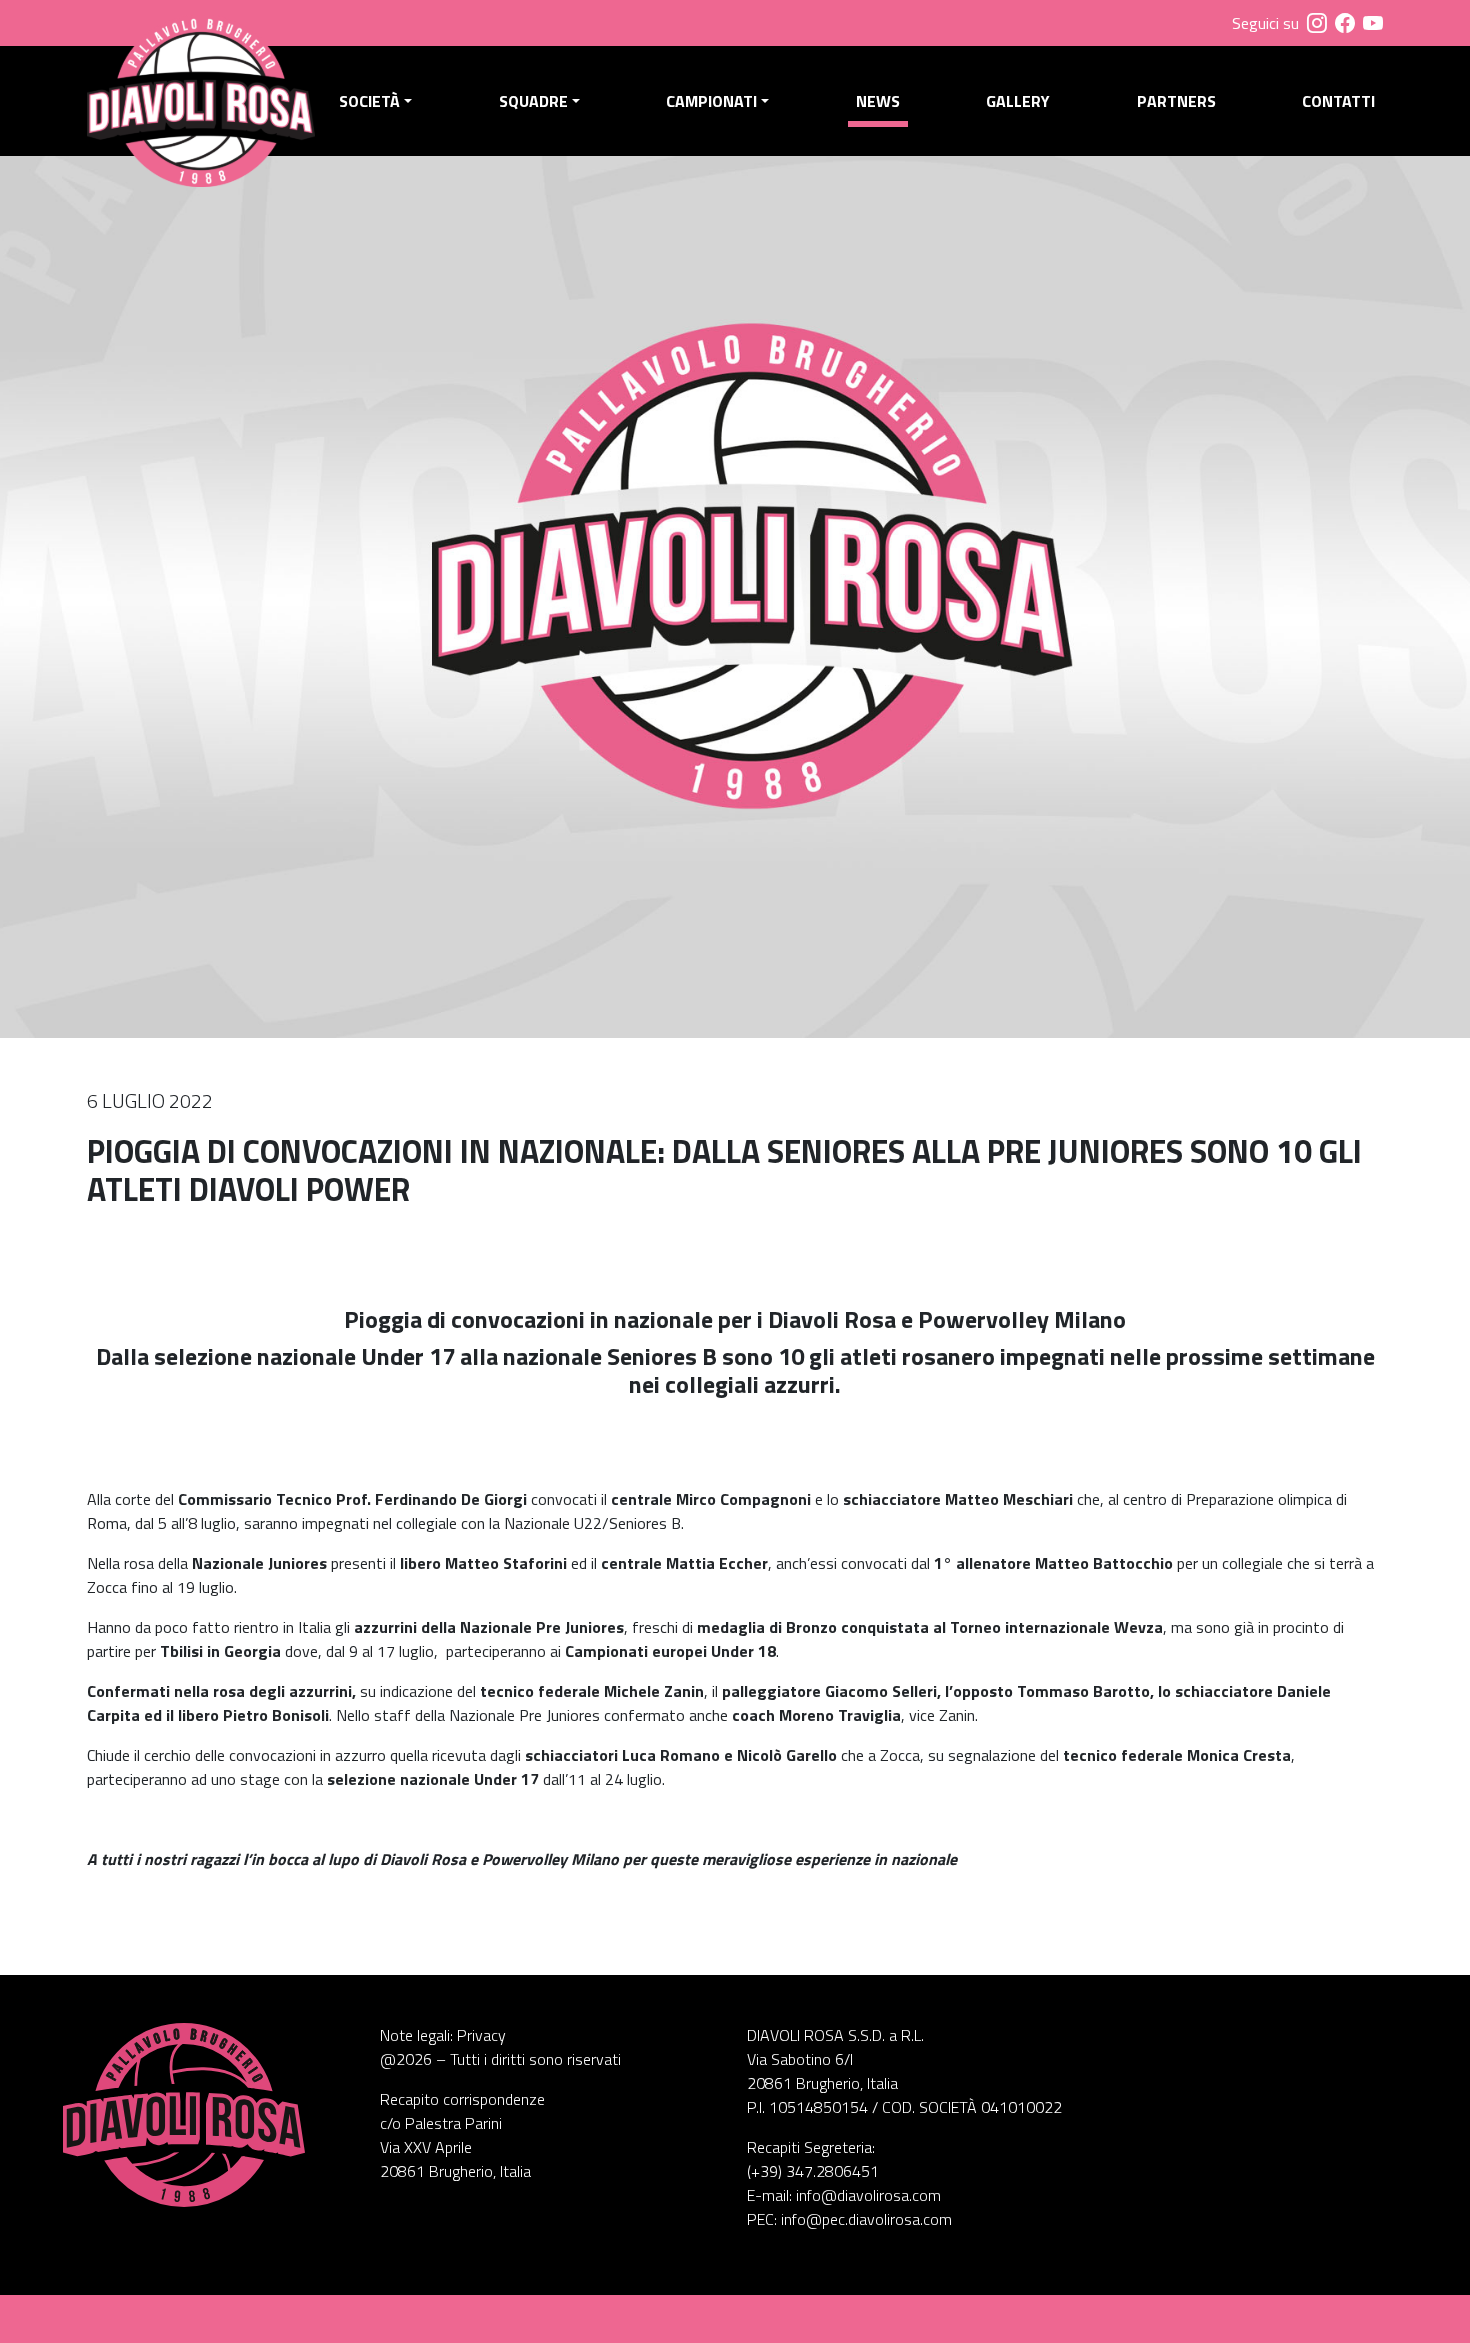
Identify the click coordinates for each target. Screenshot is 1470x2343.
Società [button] (369, 101)
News (878, 101)
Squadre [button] (533, 101)
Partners (1176, 101)
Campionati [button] (711, 101)
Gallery (1018, 101)
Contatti (1338, 101)
